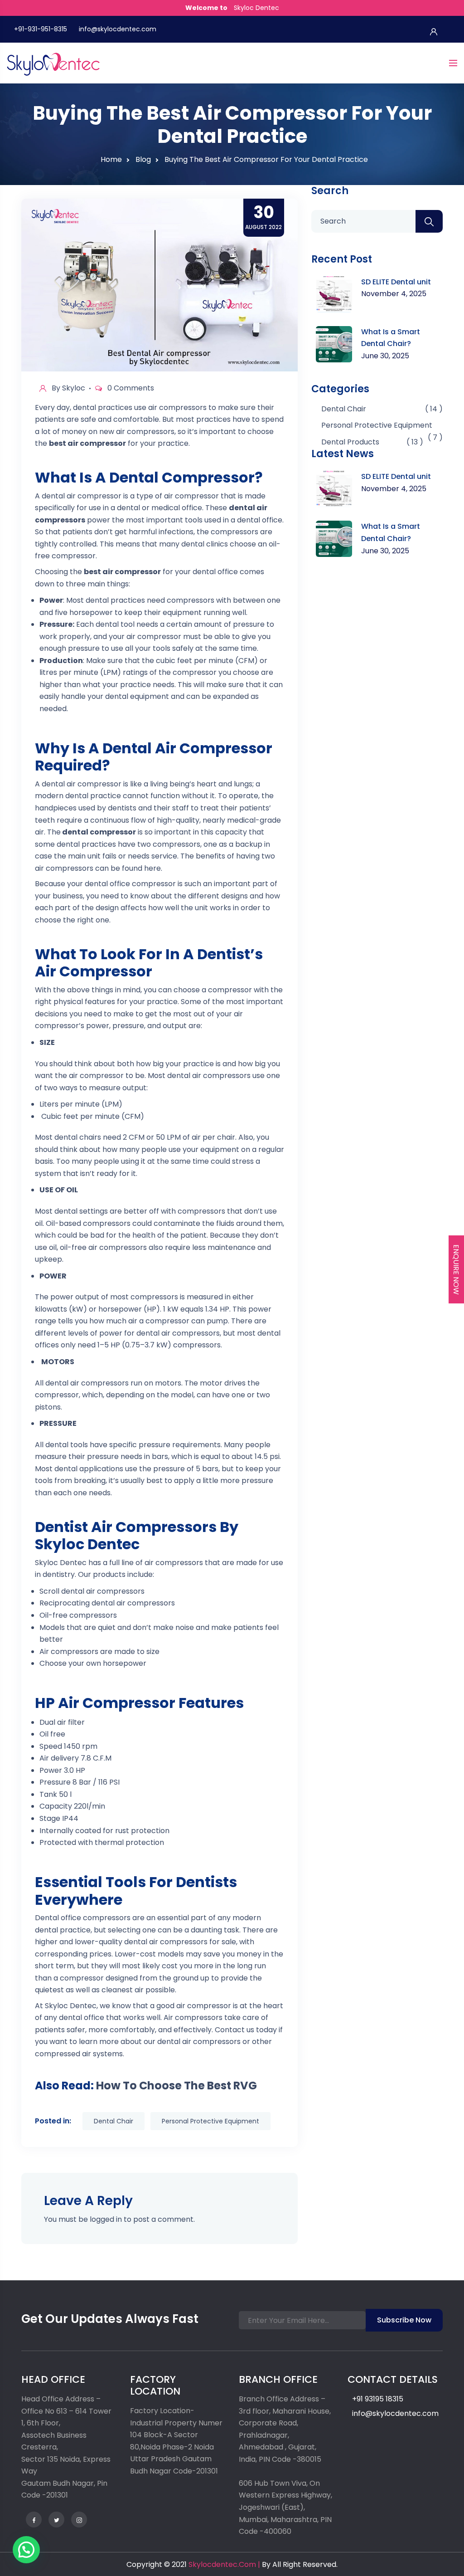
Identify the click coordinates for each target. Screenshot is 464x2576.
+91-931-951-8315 (41, 29)
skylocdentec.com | (224, 2564)
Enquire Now (456, 1270)
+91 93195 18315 (378, 2399)
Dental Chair (114, 2121)
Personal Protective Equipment (210, 2121)
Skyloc (74, 388)
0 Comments (131, 388)
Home (111, 159)
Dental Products (350, 442)
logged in (106, 2219)
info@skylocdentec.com (118, 29)
